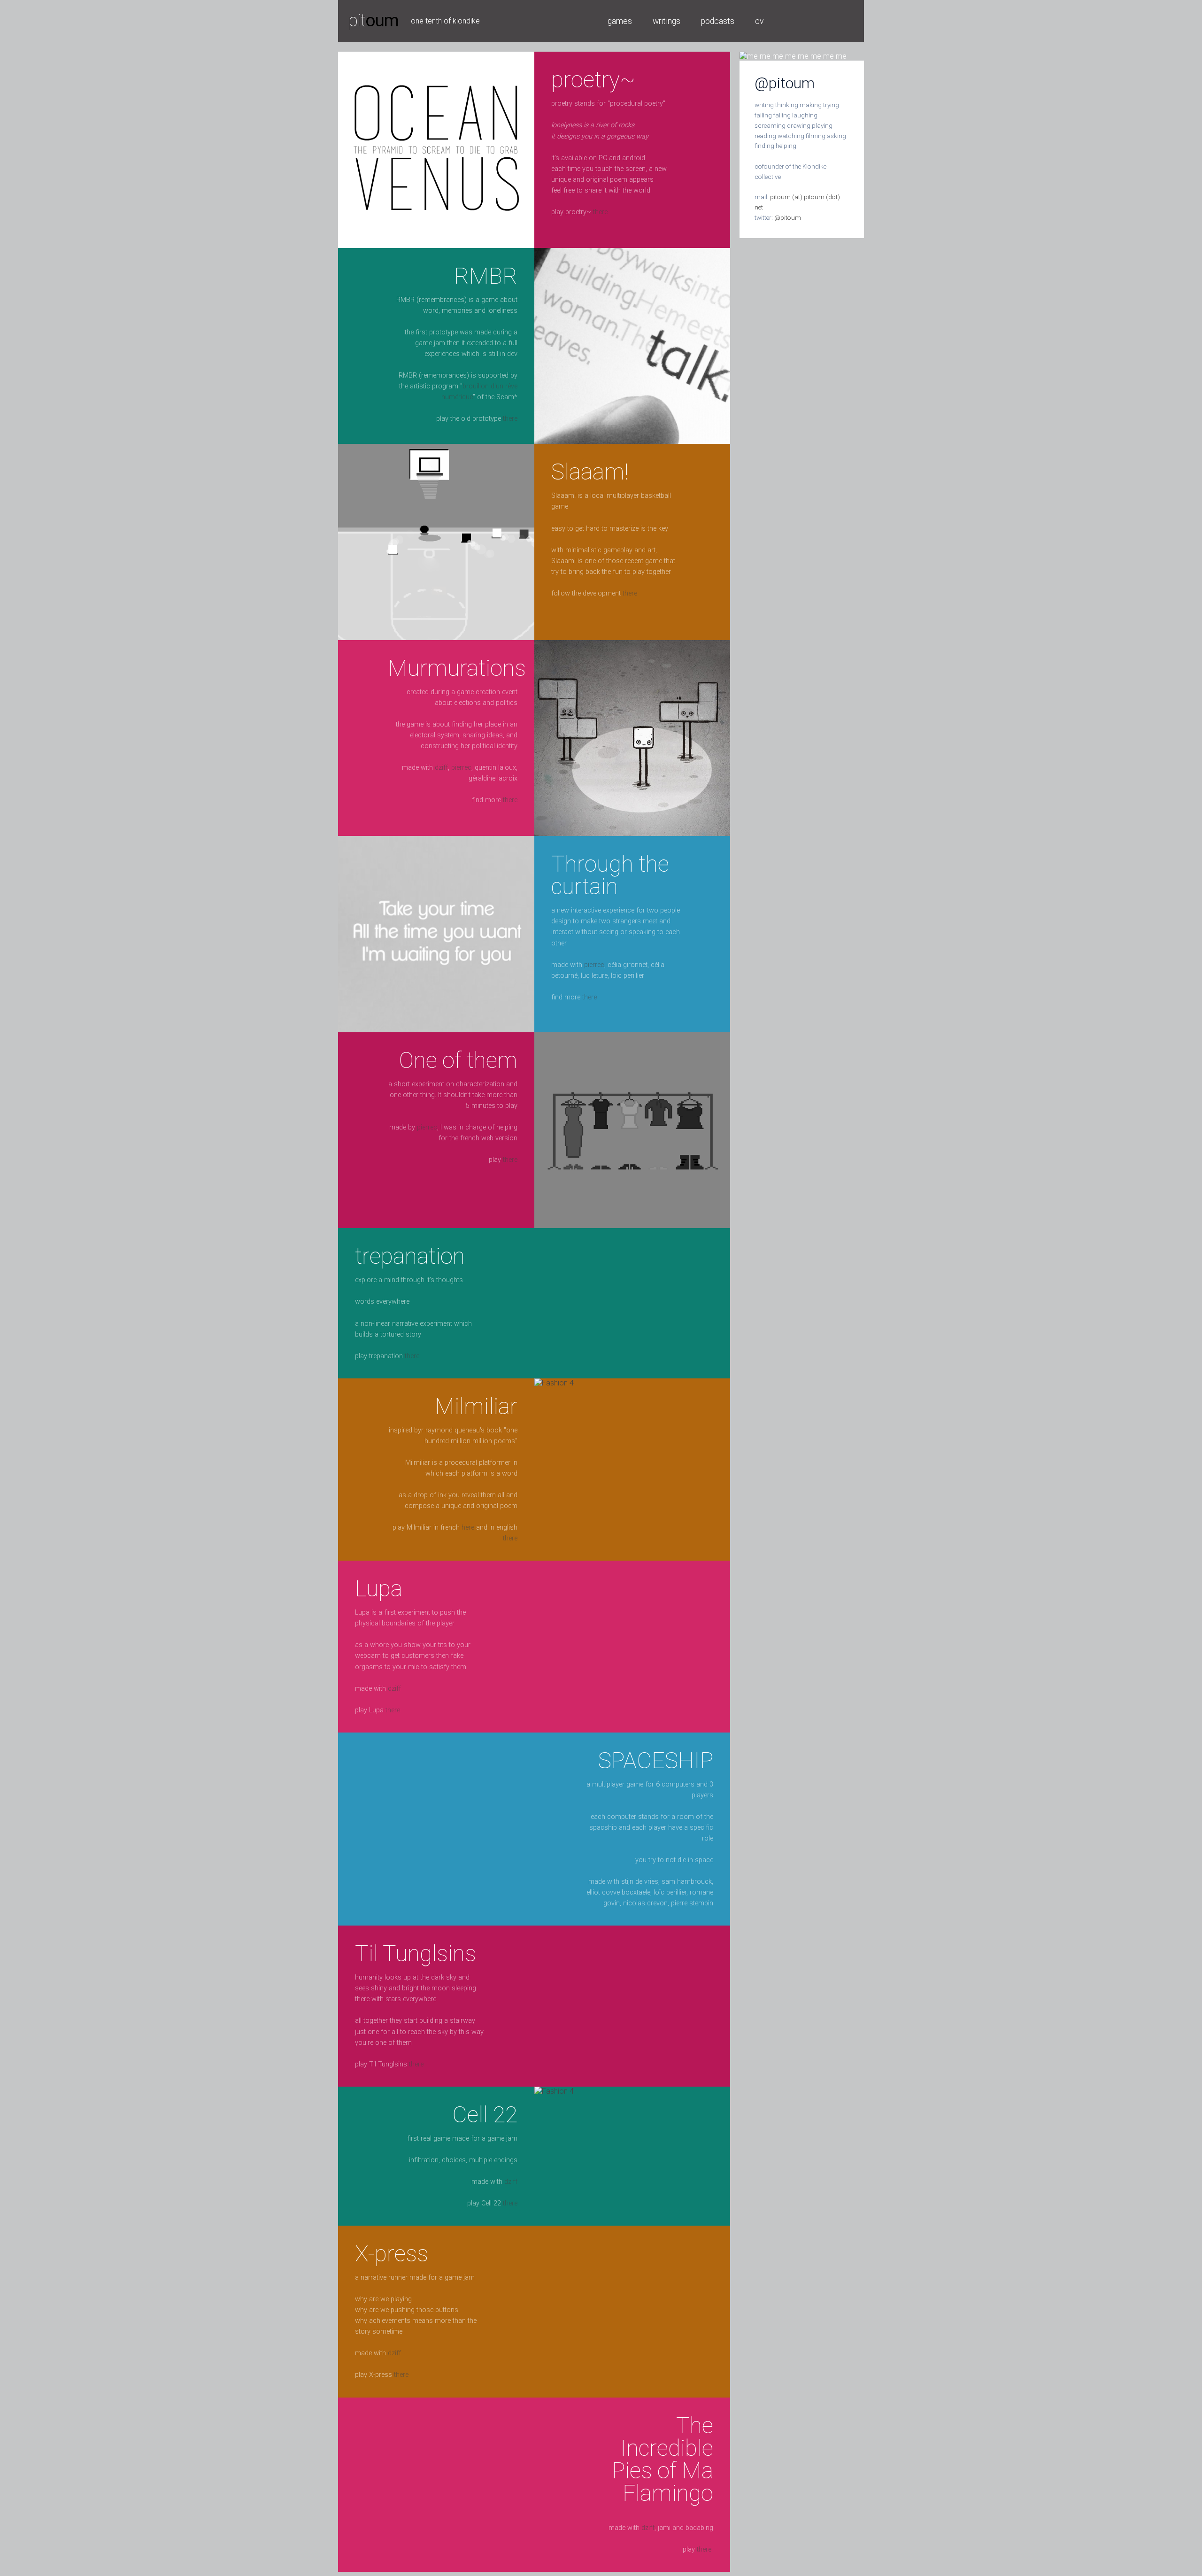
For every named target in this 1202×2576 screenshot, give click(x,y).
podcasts (718, 21)
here (468, 1528)
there (600, 212)
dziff (441, 768)
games (620, 21)
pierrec (461, 768)
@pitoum (788, 217)
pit (374, 20)
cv (759, 21)
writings (666, 21)
